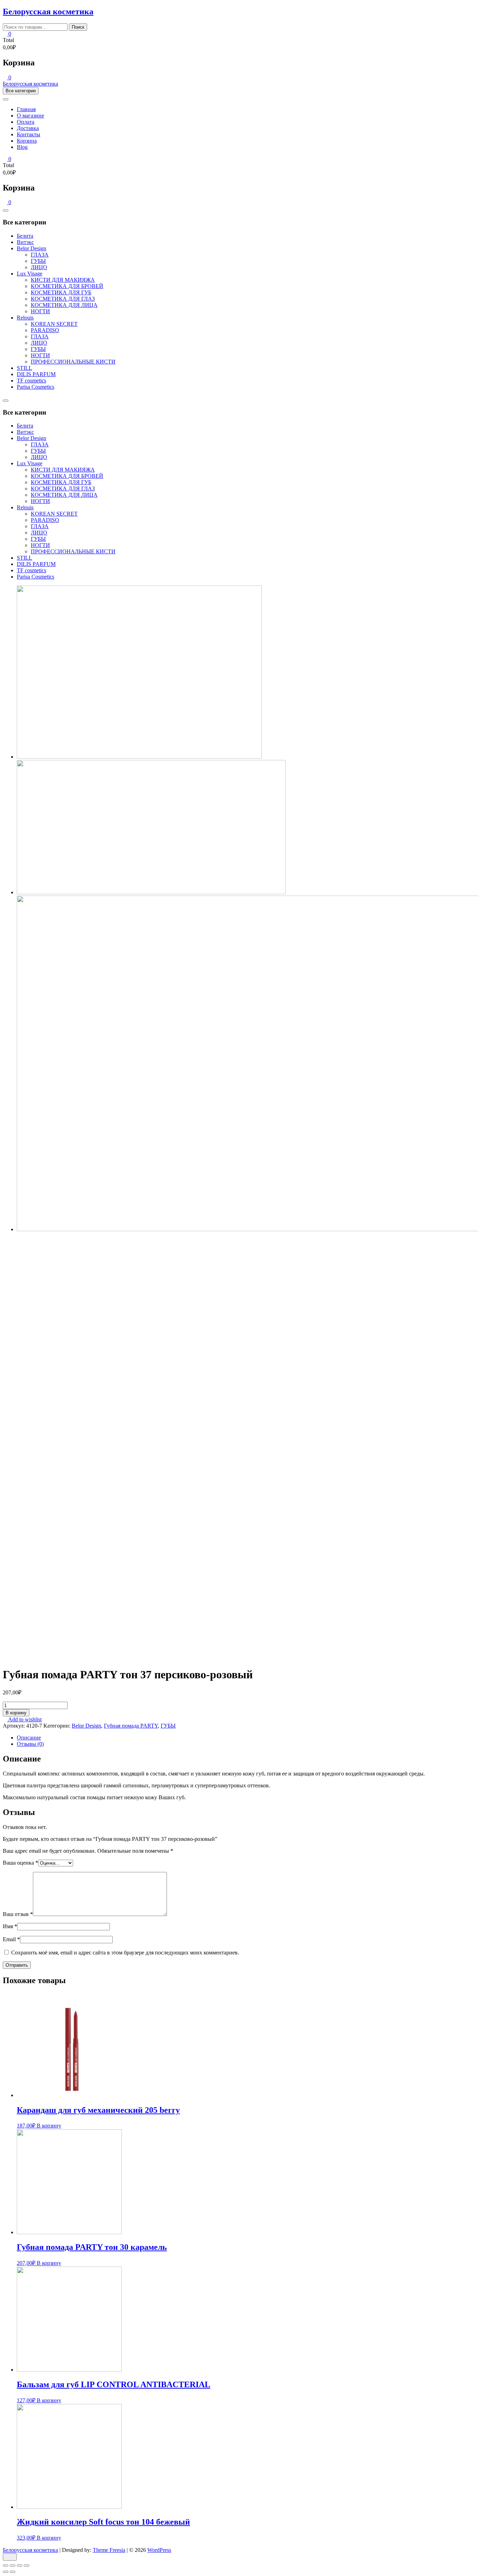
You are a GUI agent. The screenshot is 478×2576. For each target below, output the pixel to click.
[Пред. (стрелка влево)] (6, 2572)
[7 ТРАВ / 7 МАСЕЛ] (139, 757)
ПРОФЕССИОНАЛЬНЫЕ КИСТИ (73, 362)
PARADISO (45, 330)
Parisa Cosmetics (36, 387)
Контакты (29, 134)
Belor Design (31, 248)
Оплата (26, 122)
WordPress (159, 2550)
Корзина (27, 141)
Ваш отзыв (18, 1914)
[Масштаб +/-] (27, 2566)
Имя (10, 1926)
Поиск (78, 27)
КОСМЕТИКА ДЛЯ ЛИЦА (64, 305)
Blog (22, 147)
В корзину (16, 1713)
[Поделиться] (13, 2566)
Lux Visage (30, 274)
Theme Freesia (109, 2550)
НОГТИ (40, 311)
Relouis (25, 318)
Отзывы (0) (30, 1744)
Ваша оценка (20, 1863)
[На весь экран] (20, 2566)
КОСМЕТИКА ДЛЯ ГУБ (61, 292)
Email (11, 1939)
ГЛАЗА (40, 255)
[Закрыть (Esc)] (6, 2566)
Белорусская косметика (48, 12)
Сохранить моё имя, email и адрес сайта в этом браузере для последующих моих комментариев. (125, 1953)
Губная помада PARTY (131, 1726)
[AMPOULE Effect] (151, 892)
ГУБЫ (38, 261)
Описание (29, 1738)
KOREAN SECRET (54, 324)
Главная (26, 109)
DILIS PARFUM (36, 374)
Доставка (28, 128)
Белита (25, 236)
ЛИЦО (39, 267)
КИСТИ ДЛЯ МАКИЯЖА (63, 280)
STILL (24, 368)
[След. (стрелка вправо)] (13, 2572)
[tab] (246, 1738)
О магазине (30, 116)
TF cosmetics (31, 381)
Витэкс (25, 242)
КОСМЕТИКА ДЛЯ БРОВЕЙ (67, 286)
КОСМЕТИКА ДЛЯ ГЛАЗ (63, 299)
